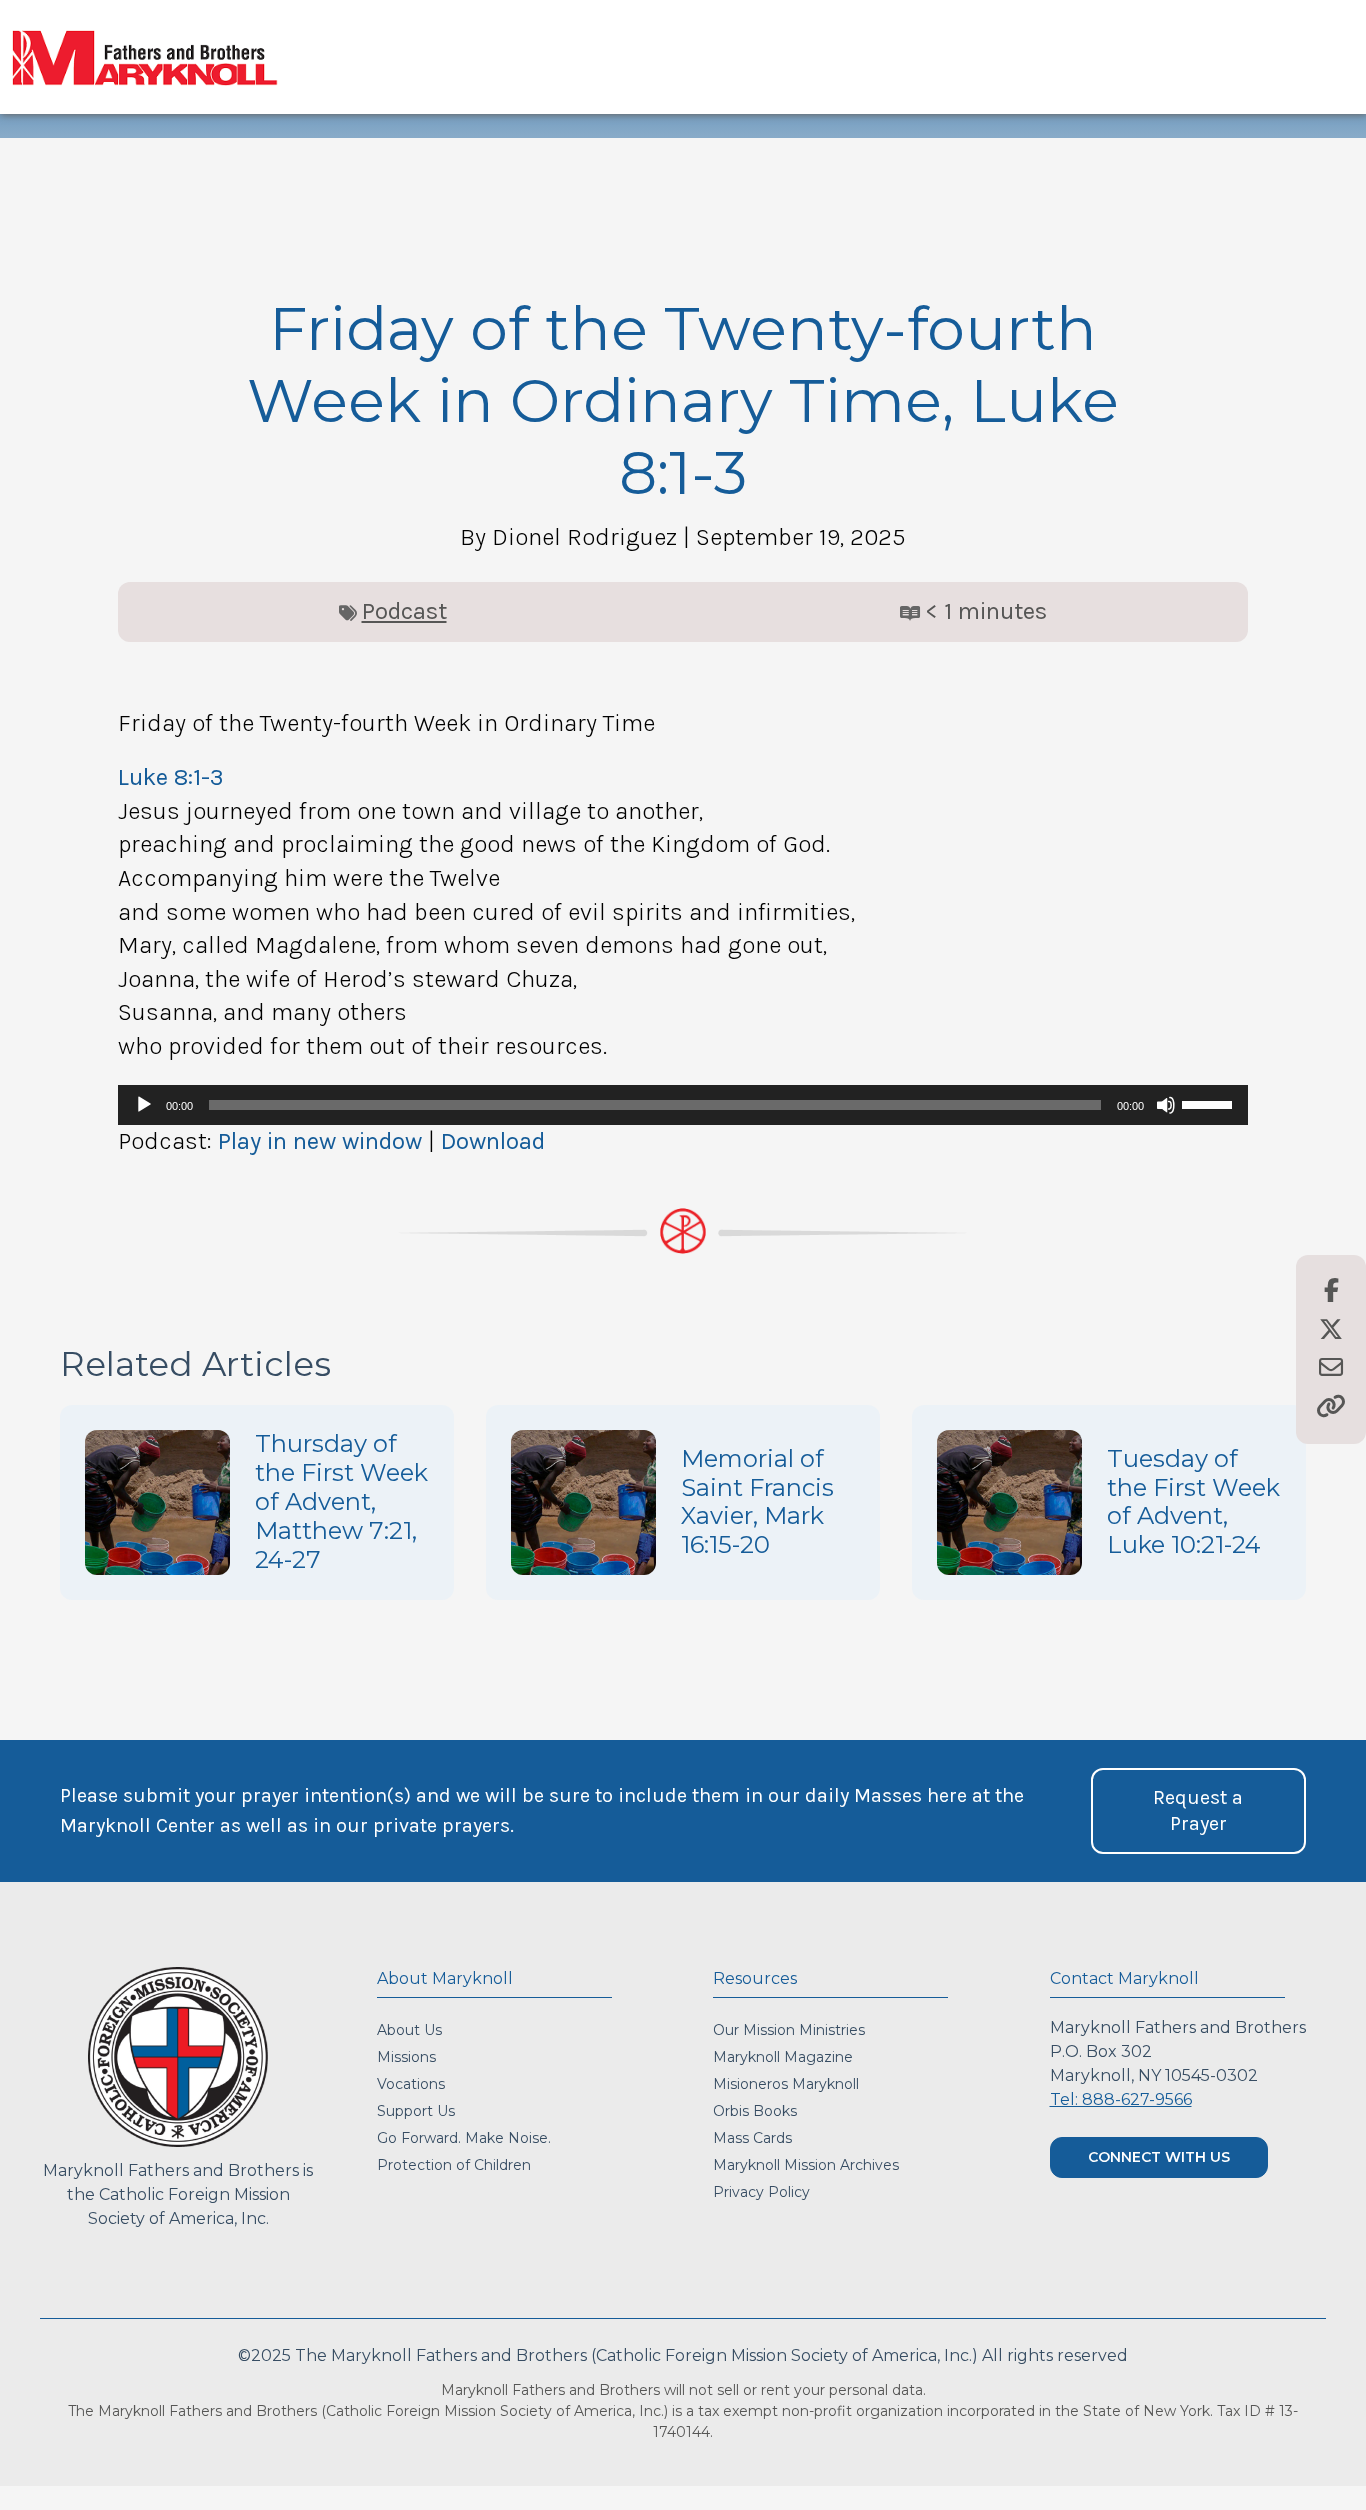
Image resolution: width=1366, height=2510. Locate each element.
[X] (1331, 1331)
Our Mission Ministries (789, 2030)
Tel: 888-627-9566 (1121, 2099)
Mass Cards (752, 2138)
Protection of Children (454, 2165)
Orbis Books (755, 2111)
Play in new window (320, 1141)
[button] (1198, 1811)
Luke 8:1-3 (170, 777)
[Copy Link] (1331, 1408)
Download (493, 1141)
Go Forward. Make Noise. (464, 2138)
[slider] (1210, 1103)
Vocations (411, 2084)
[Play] (144, 1105)
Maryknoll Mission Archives (806, 2165)
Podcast (404, 611)
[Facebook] (1331, 1292)
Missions (406, 2057)
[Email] (1331, 1369)
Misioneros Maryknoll (786, 2084)
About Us (409, 2030)
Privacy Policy (761, 2192)
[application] (683, 1105)
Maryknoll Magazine (783, 2057)
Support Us (416, 2111)
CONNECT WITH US (1159, 2157)
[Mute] (1166, 1105)
